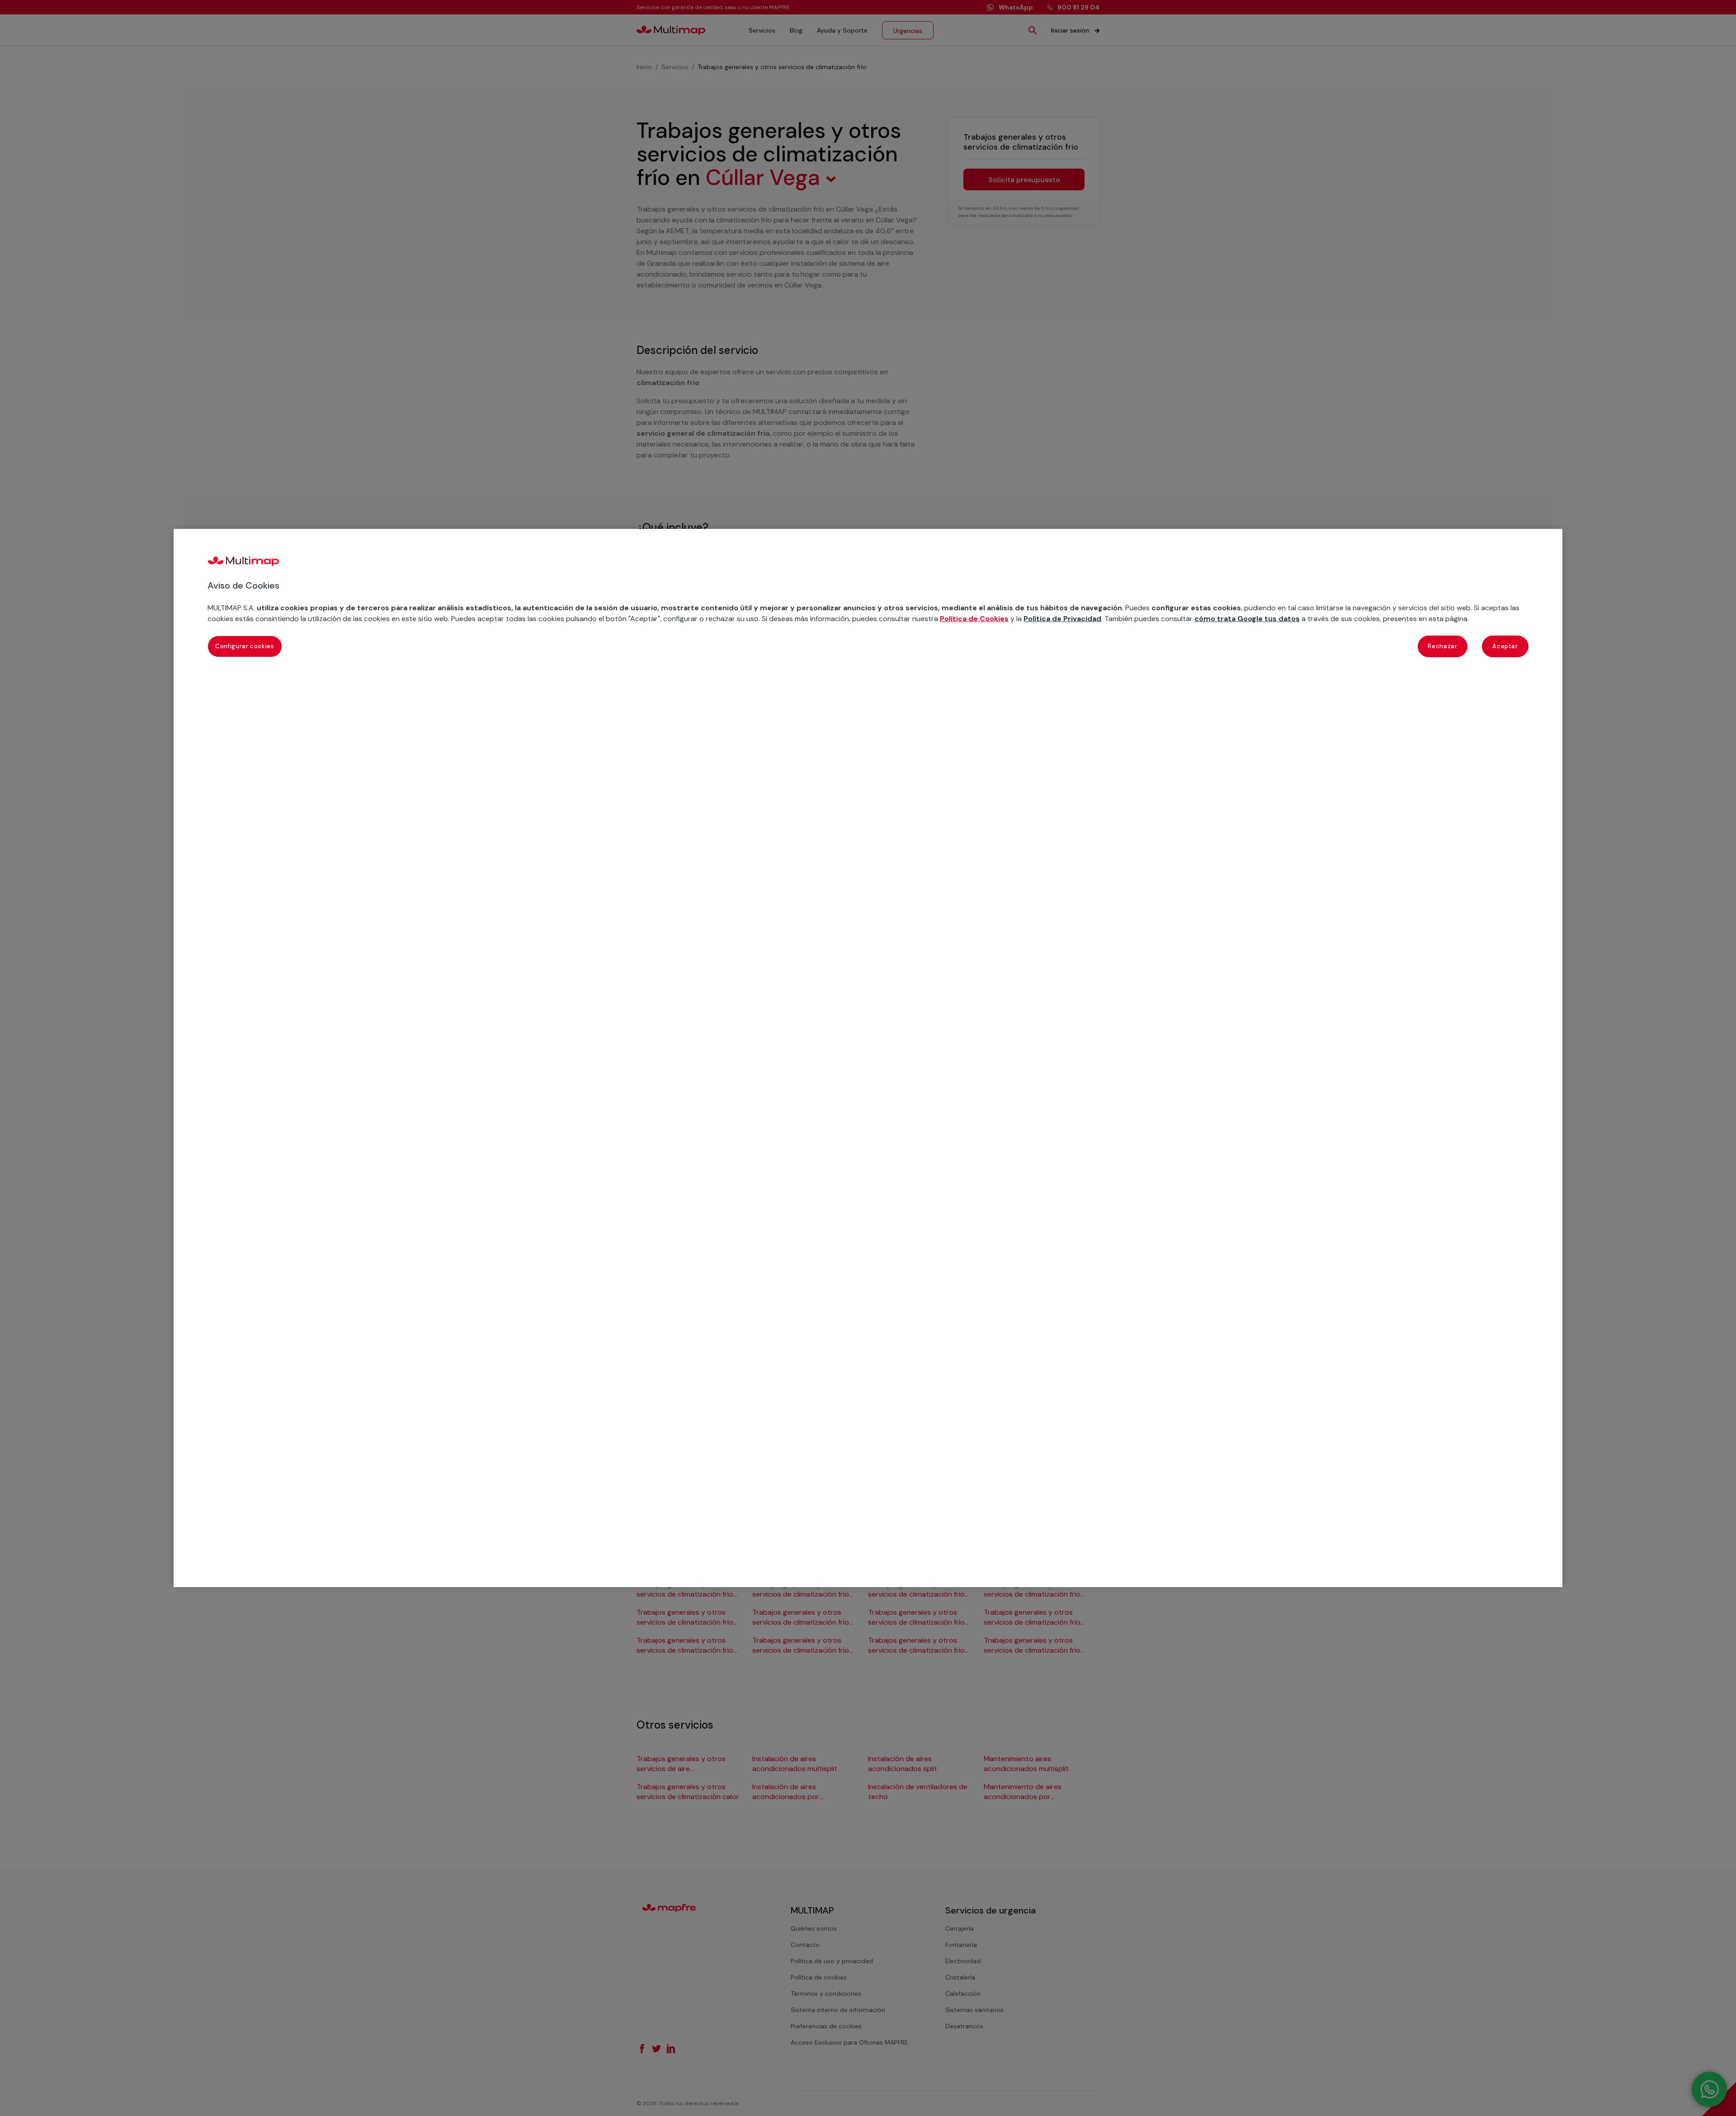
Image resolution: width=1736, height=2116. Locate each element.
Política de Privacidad (1062, 619)
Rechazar (1442, 646)
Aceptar (1505, 646)
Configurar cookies (245, 646)
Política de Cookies (974, 619)
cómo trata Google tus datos (1247, 619)
